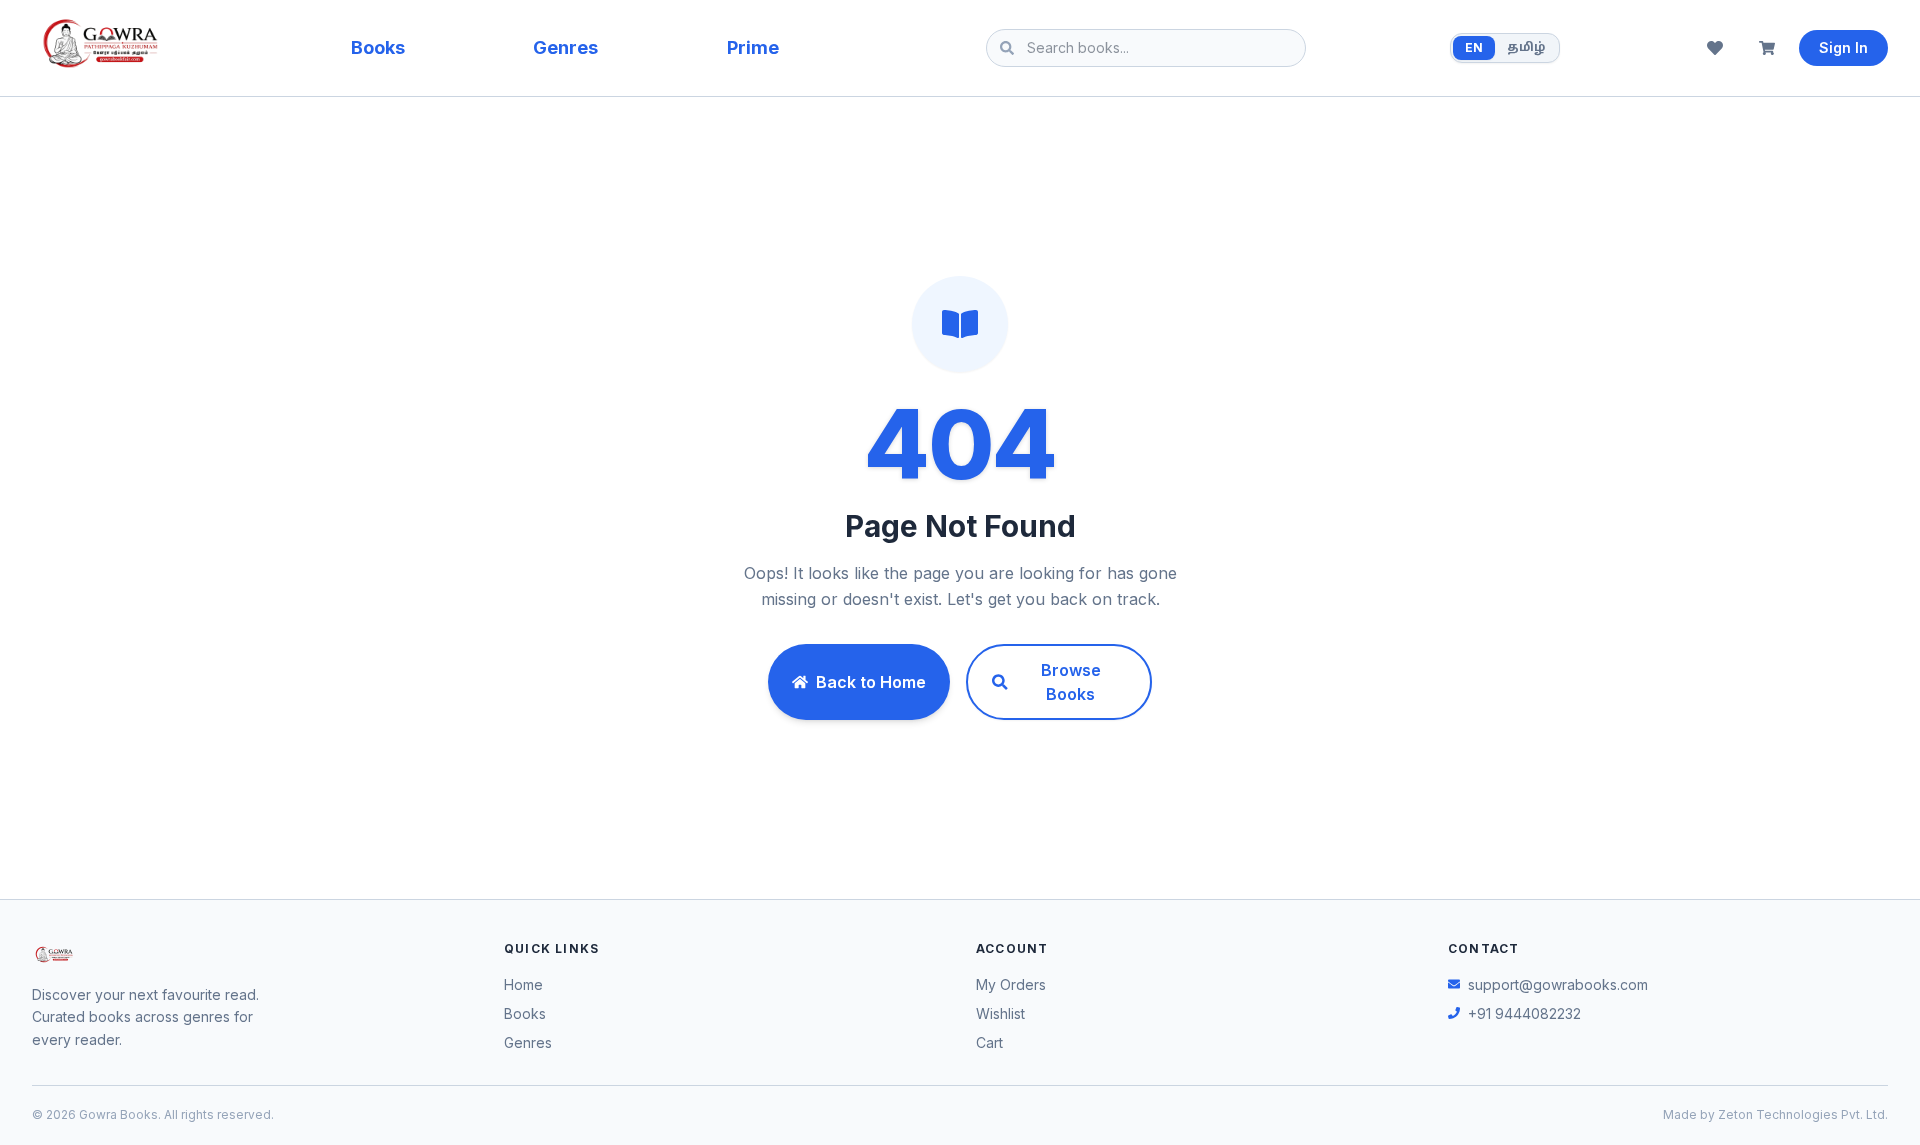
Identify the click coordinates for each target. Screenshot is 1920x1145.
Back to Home (871, 682)
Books (378, 47)
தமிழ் (1526, 48)
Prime (753, 47)
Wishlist (1000, 1013)
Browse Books (1071, 682)
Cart (989, 1042)
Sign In (1843, 47)
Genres (565, 47)
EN (1474, 47)
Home (523, 984)
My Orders (1011, 984)
